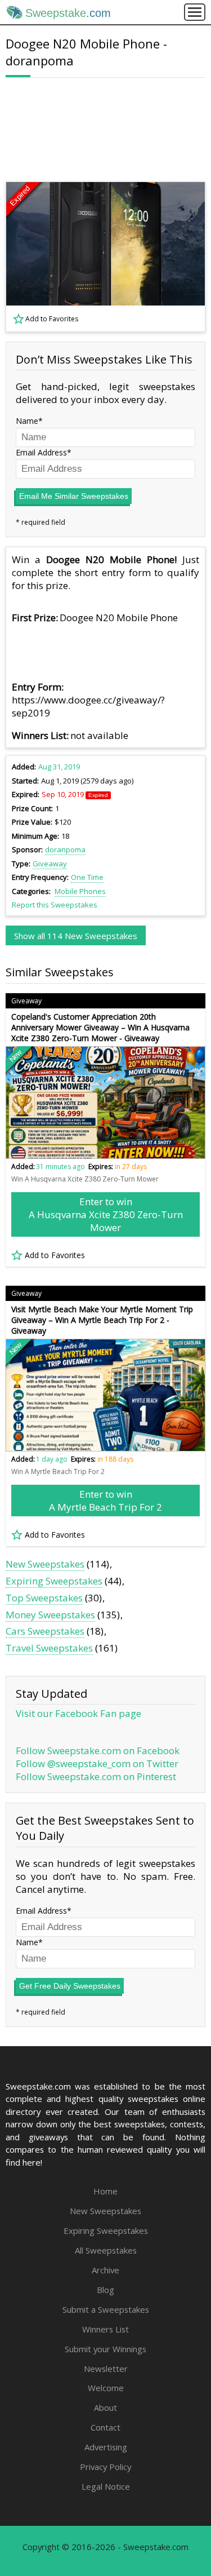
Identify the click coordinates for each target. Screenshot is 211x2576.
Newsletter (106, 2369)
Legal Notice (106, 2486)
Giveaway (50, 864)
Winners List (105, 2329)
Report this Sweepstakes (55, 905)
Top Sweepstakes (44, 1598)
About (105, 2407)
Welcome (106, 2388)
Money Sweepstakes (50, 1615)
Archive (105, 2270)
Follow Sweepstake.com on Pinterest (96, 1776)
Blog (105, 2290)
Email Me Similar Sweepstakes (74, 496)
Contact (105, 2427)
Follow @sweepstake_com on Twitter (97, 1763)
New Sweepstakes (45, 1564)
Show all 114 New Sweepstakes (76, 936)
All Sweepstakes (106, 2250)
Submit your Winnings (105, 2349)
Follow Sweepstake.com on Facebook (98, 1750)
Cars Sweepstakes (45, 1631)
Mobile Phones (80, 891)
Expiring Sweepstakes (54, 1581)
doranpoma (65, 849)
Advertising (106, 2447)
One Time (87, 877)
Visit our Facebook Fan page (78, 1713)
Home (105, 2191)
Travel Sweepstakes (49, 1648)
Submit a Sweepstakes (106, 2309)
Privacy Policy (105, 2467)
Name (27, 421)
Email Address (41, 452)
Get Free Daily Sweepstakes (70, 1986)
